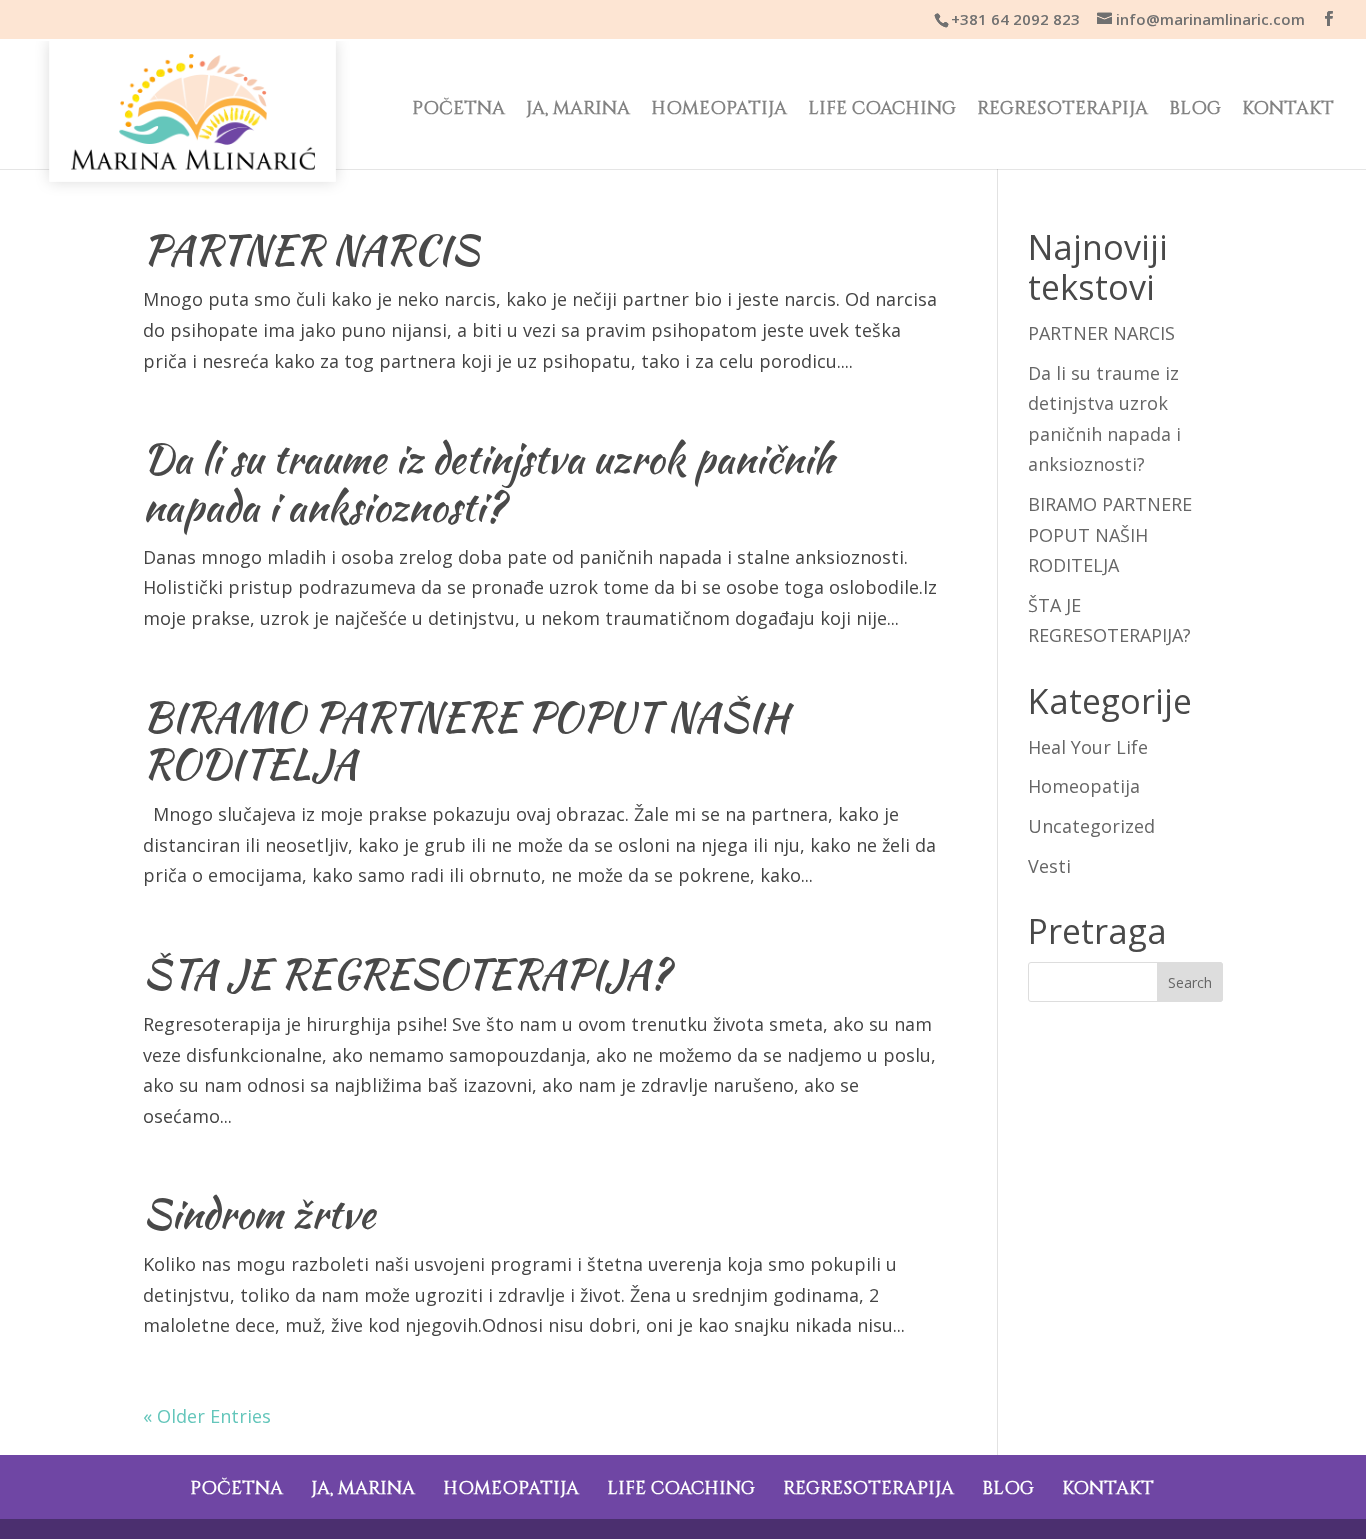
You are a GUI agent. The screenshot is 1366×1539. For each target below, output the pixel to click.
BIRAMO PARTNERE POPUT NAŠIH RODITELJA (465, 741)
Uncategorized (1091, 826)
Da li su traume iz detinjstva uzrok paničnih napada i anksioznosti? (488, 483)
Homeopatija (719, 111)
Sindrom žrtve (259, 1214)
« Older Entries (207, 1416)
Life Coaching (882, 111)
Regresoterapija (1062, 111)
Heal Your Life (1088, 747)
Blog (1195, 111)
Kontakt (1288, 111)
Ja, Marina (578, 111)
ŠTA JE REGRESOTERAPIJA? (406, 974)
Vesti (1049, 866)
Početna (458, 111)
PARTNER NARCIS (311, 250)
